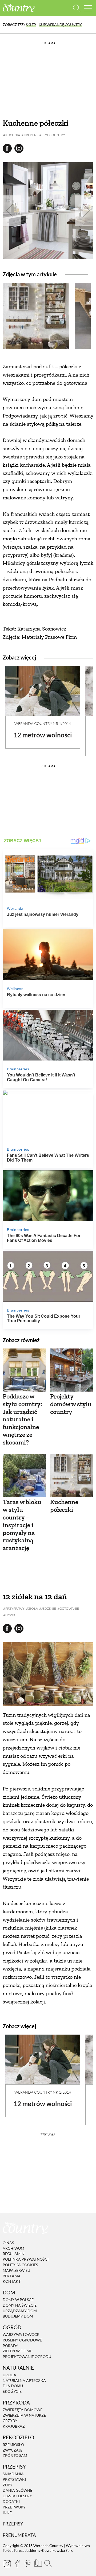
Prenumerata (19, 2535)
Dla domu (13, 2386)
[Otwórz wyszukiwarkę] (77, 8)
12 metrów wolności (43, 735)
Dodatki (11, 2501)
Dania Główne (17, 2491)
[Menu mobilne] (88, 8)
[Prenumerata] (38, 2563)
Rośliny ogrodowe (22, 2340)
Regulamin (14, 2254)
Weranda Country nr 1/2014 (43, 723)
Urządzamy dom (20, 2311)
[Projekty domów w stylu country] (72, 1370)
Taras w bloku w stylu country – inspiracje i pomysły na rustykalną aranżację (22, 1525)
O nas (8, 2243)
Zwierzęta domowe (23, 2410)
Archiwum (13, 2248)
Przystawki (14, 2479)
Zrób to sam (15, 2456)
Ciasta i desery (17, 2496)
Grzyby (10, 2421)
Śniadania (13, 2474)
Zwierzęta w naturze (24, 2415)
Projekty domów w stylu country (71, 1404)
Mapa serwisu (16, 2270)
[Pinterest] (27, 2564)
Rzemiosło (13, 2445)
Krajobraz (14, 2426)
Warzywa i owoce (21, 2334)
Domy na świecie (20, 2305)
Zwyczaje (13, 2450)
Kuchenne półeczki (64, 1506)
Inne (7, 2513)
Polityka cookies (20, 2265)
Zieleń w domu (18, 2351)
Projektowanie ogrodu (27, 2356)
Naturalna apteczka (24, 2380)
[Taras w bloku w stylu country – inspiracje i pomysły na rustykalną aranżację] (24, 1476)
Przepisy (13, 2524)
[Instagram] (7, 2564)
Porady (10, 2346)
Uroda (9, 2375)
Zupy (8, 2485)
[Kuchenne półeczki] (72, 1476)
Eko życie (12, 2391)
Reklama (12, 2276)
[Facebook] (17, 2564)
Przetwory (14, 2507)
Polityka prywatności (26, 2259)
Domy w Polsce (18, 2300)
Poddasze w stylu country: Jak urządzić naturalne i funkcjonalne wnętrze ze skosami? (22, 1419)
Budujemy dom (18, 2316)
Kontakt (12, 2281)
